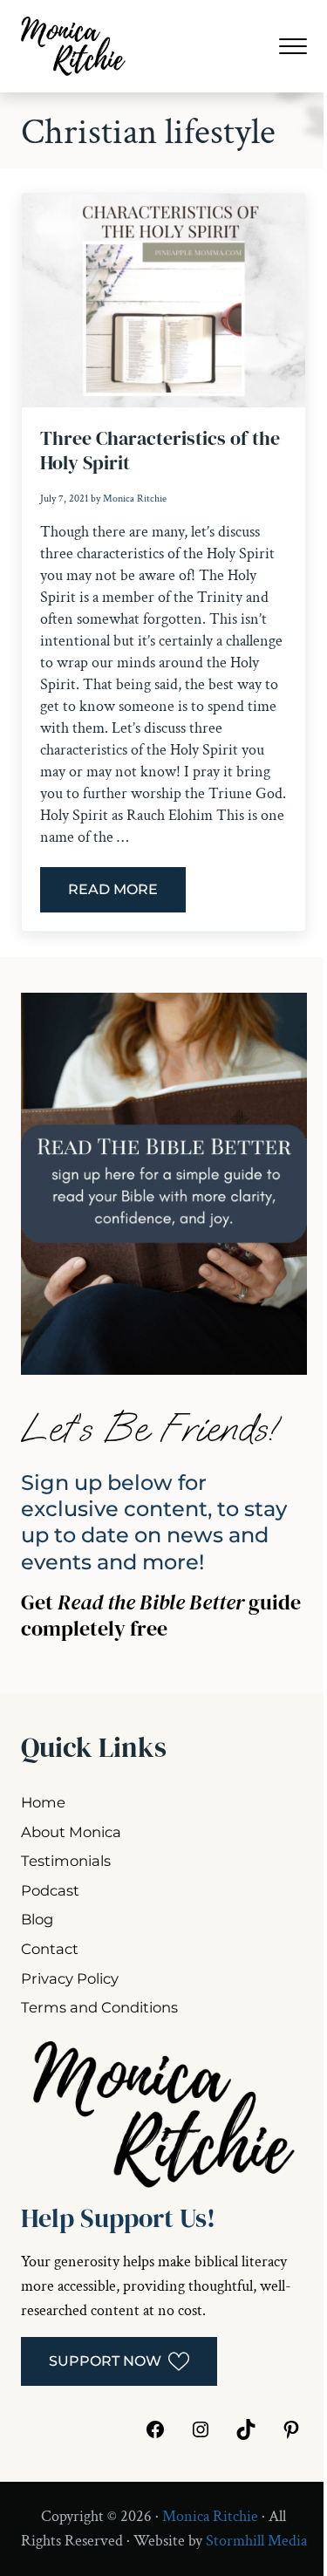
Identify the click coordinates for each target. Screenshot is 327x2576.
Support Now (105, 2361)
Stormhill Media (256, 2541)
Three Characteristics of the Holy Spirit (160, 451)
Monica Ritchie (210, 2516)
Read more (127, 893)
